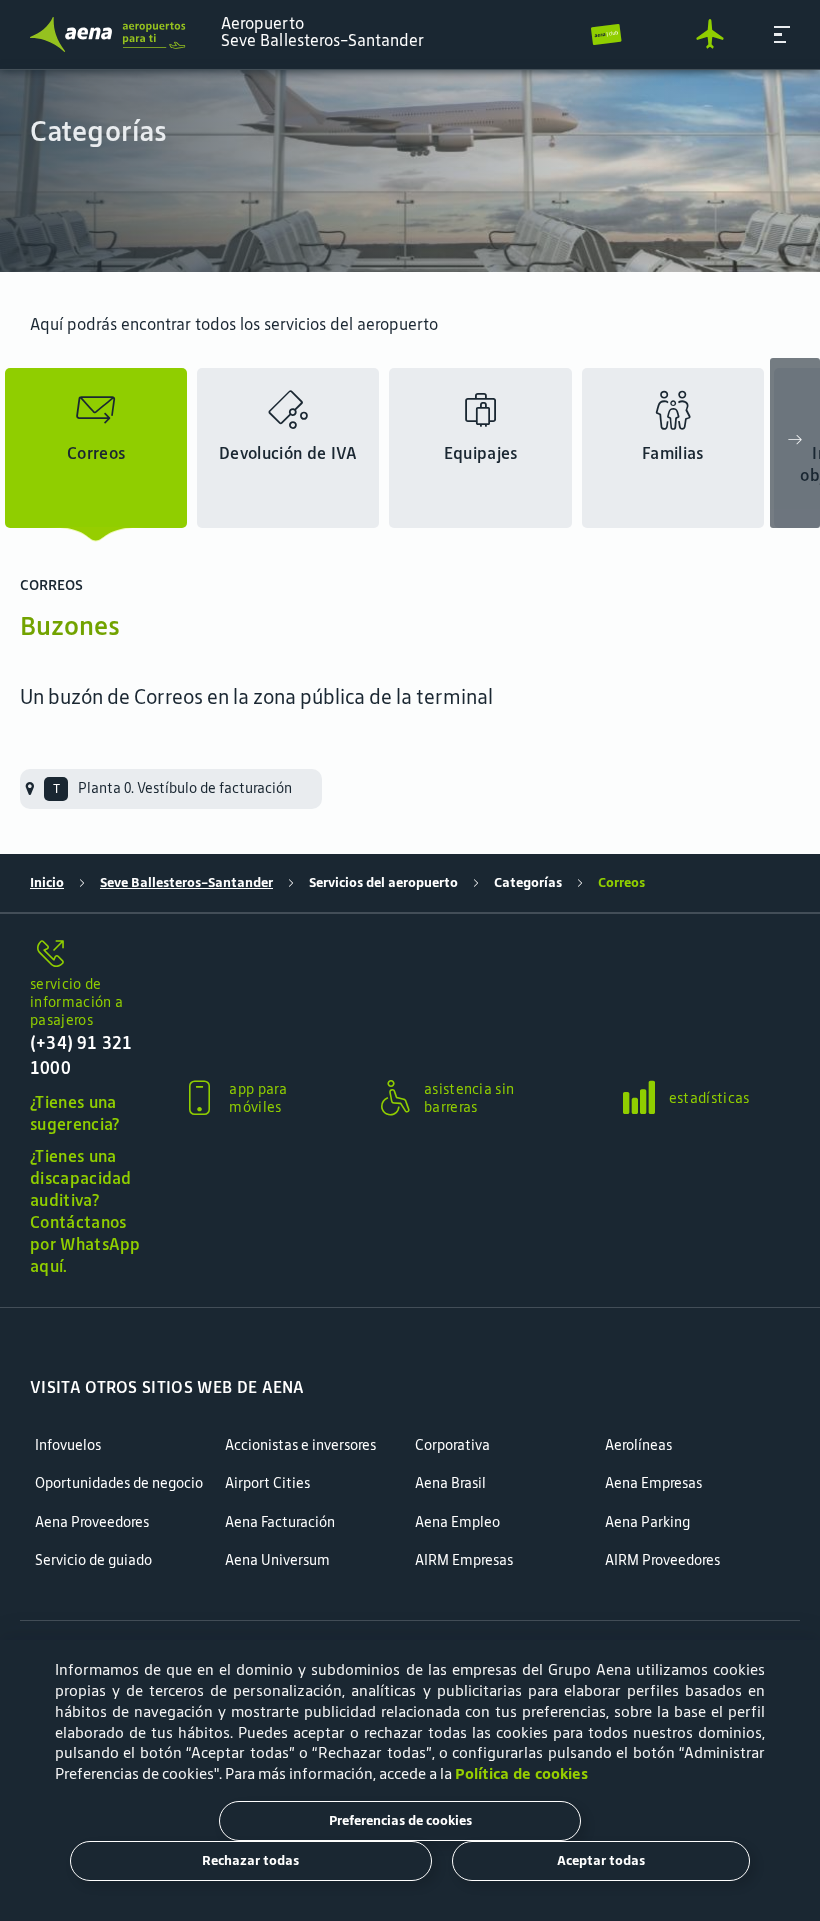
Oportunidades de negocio (119, 1483)
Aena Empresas (653, 1483)
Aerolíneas (638, 1445)
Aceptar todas (601, 1860)
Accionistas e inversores (300, 1445)
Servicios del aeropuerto (383, 882)
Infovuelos (68, 1445)
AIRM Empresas (464, 1560)
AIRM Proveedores (662, 1560)
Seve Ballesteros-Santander (186, 882)
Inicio (47, 882)
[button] (782, 34)
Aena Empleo (457, 1522)
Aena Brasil (450, 1483)
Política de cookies (521, 1773)
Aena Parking (647, 1522)
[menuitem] (410, 171)
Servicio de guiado (93, 1560)
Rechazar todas (250, 1860)
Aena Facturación (280, 1522)
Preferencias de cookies (400, 1820)
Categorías (528, 882)
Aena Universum (277, 1560)
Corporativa (452, 1445)
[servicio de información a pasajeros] (87, 955)
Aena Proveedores (92, 1522)
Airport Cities (267, 1483)
